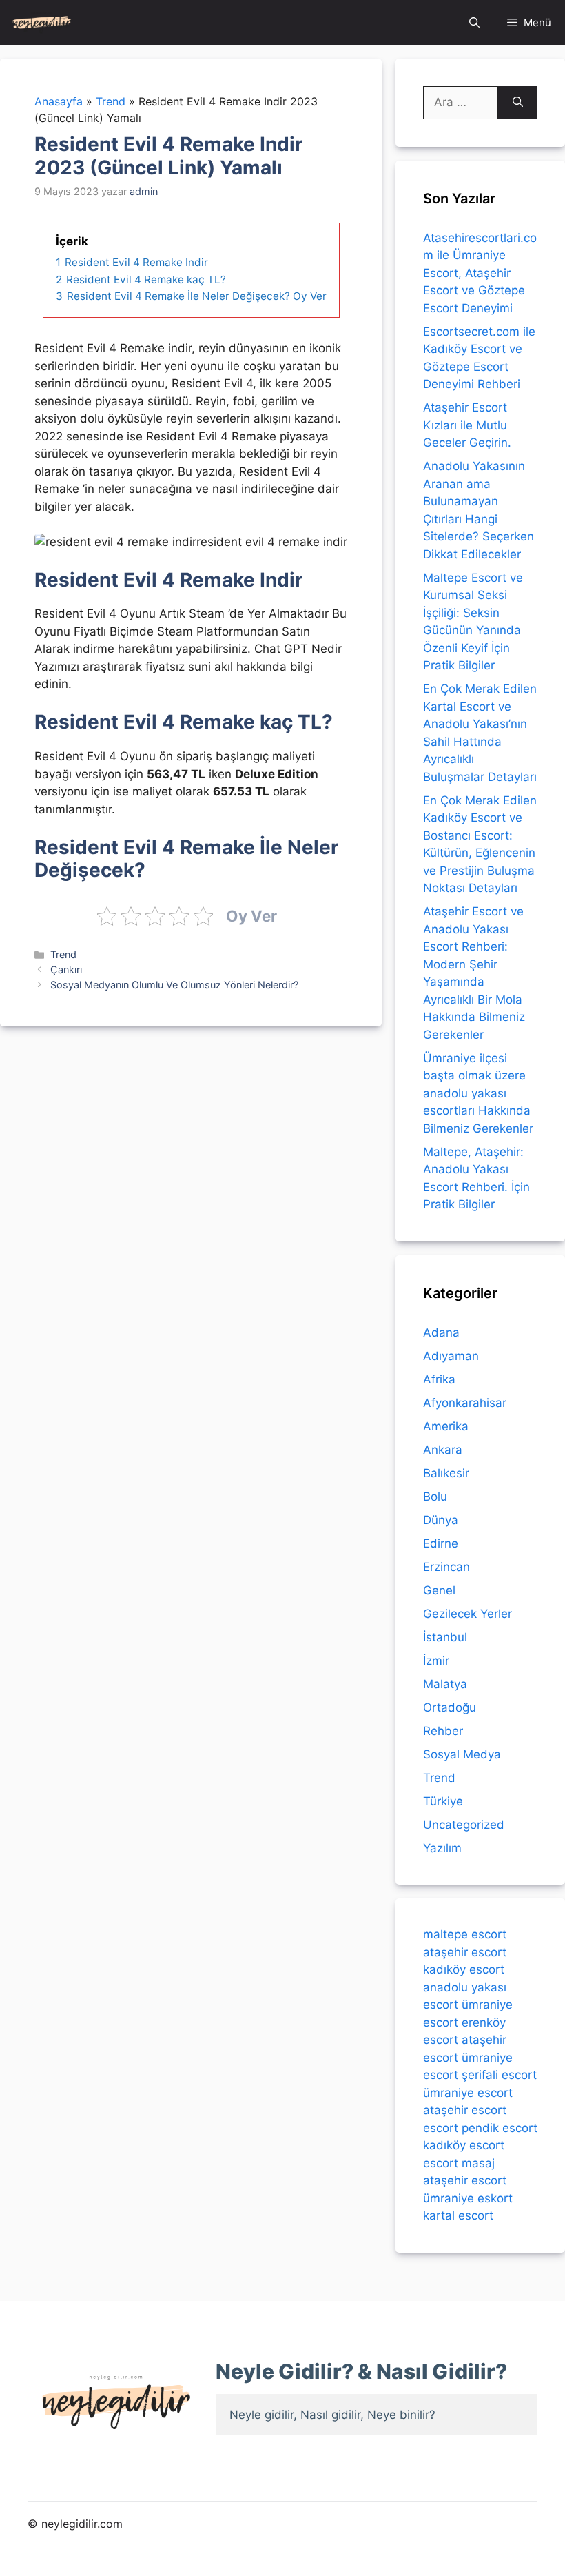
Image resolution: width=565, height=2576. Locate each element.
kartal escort (458, 2215)
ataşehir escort (465, 1952)
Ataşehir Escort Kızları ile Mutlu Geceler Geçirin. (467, 425)
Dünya (441, 1520)
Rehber (443, 1731)
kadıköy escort (464, 1969)
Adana (441, 1332)
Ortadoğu (450, 1707)
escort (441, 2128)
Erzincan (446, 1567)
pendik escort (500, 2128)
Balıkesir (446, 1473)
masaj (478, 2163)
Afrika (439, 1379)
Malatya (445, 1684)
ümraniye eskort (468, 2198)
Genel (439, 1590)
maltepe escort (465, 1934)
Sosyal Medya (462, 1754)
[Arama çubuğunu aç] (474, 22)
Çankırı (66, 970)
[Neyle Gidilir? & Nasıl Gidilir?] (42, 22)
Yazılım (442, 1848)
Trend (63, 954)
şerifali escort (499, 2075)
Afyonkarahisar (465, 1403)
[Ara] (518, 103)
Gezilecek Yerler (468, 1614)
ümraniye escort (468, 2093)
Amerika (446, 1426)
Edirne (441, 1543)
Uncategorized (464, 1825)
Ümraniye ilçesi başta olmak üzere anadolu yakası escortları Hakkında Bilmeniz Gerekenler (478, 1093)
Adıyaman (451, 1356)
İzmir (436, 1661)
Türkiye (443, 1801)
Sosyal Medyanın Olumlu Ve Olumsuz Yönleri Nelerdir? (174, 985)
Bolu (435, 1497)
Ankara (443, 1450)
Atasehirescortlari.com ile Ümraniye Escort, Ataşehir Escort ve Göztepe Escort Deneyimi (480, 273)
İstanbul (445, 1637)
